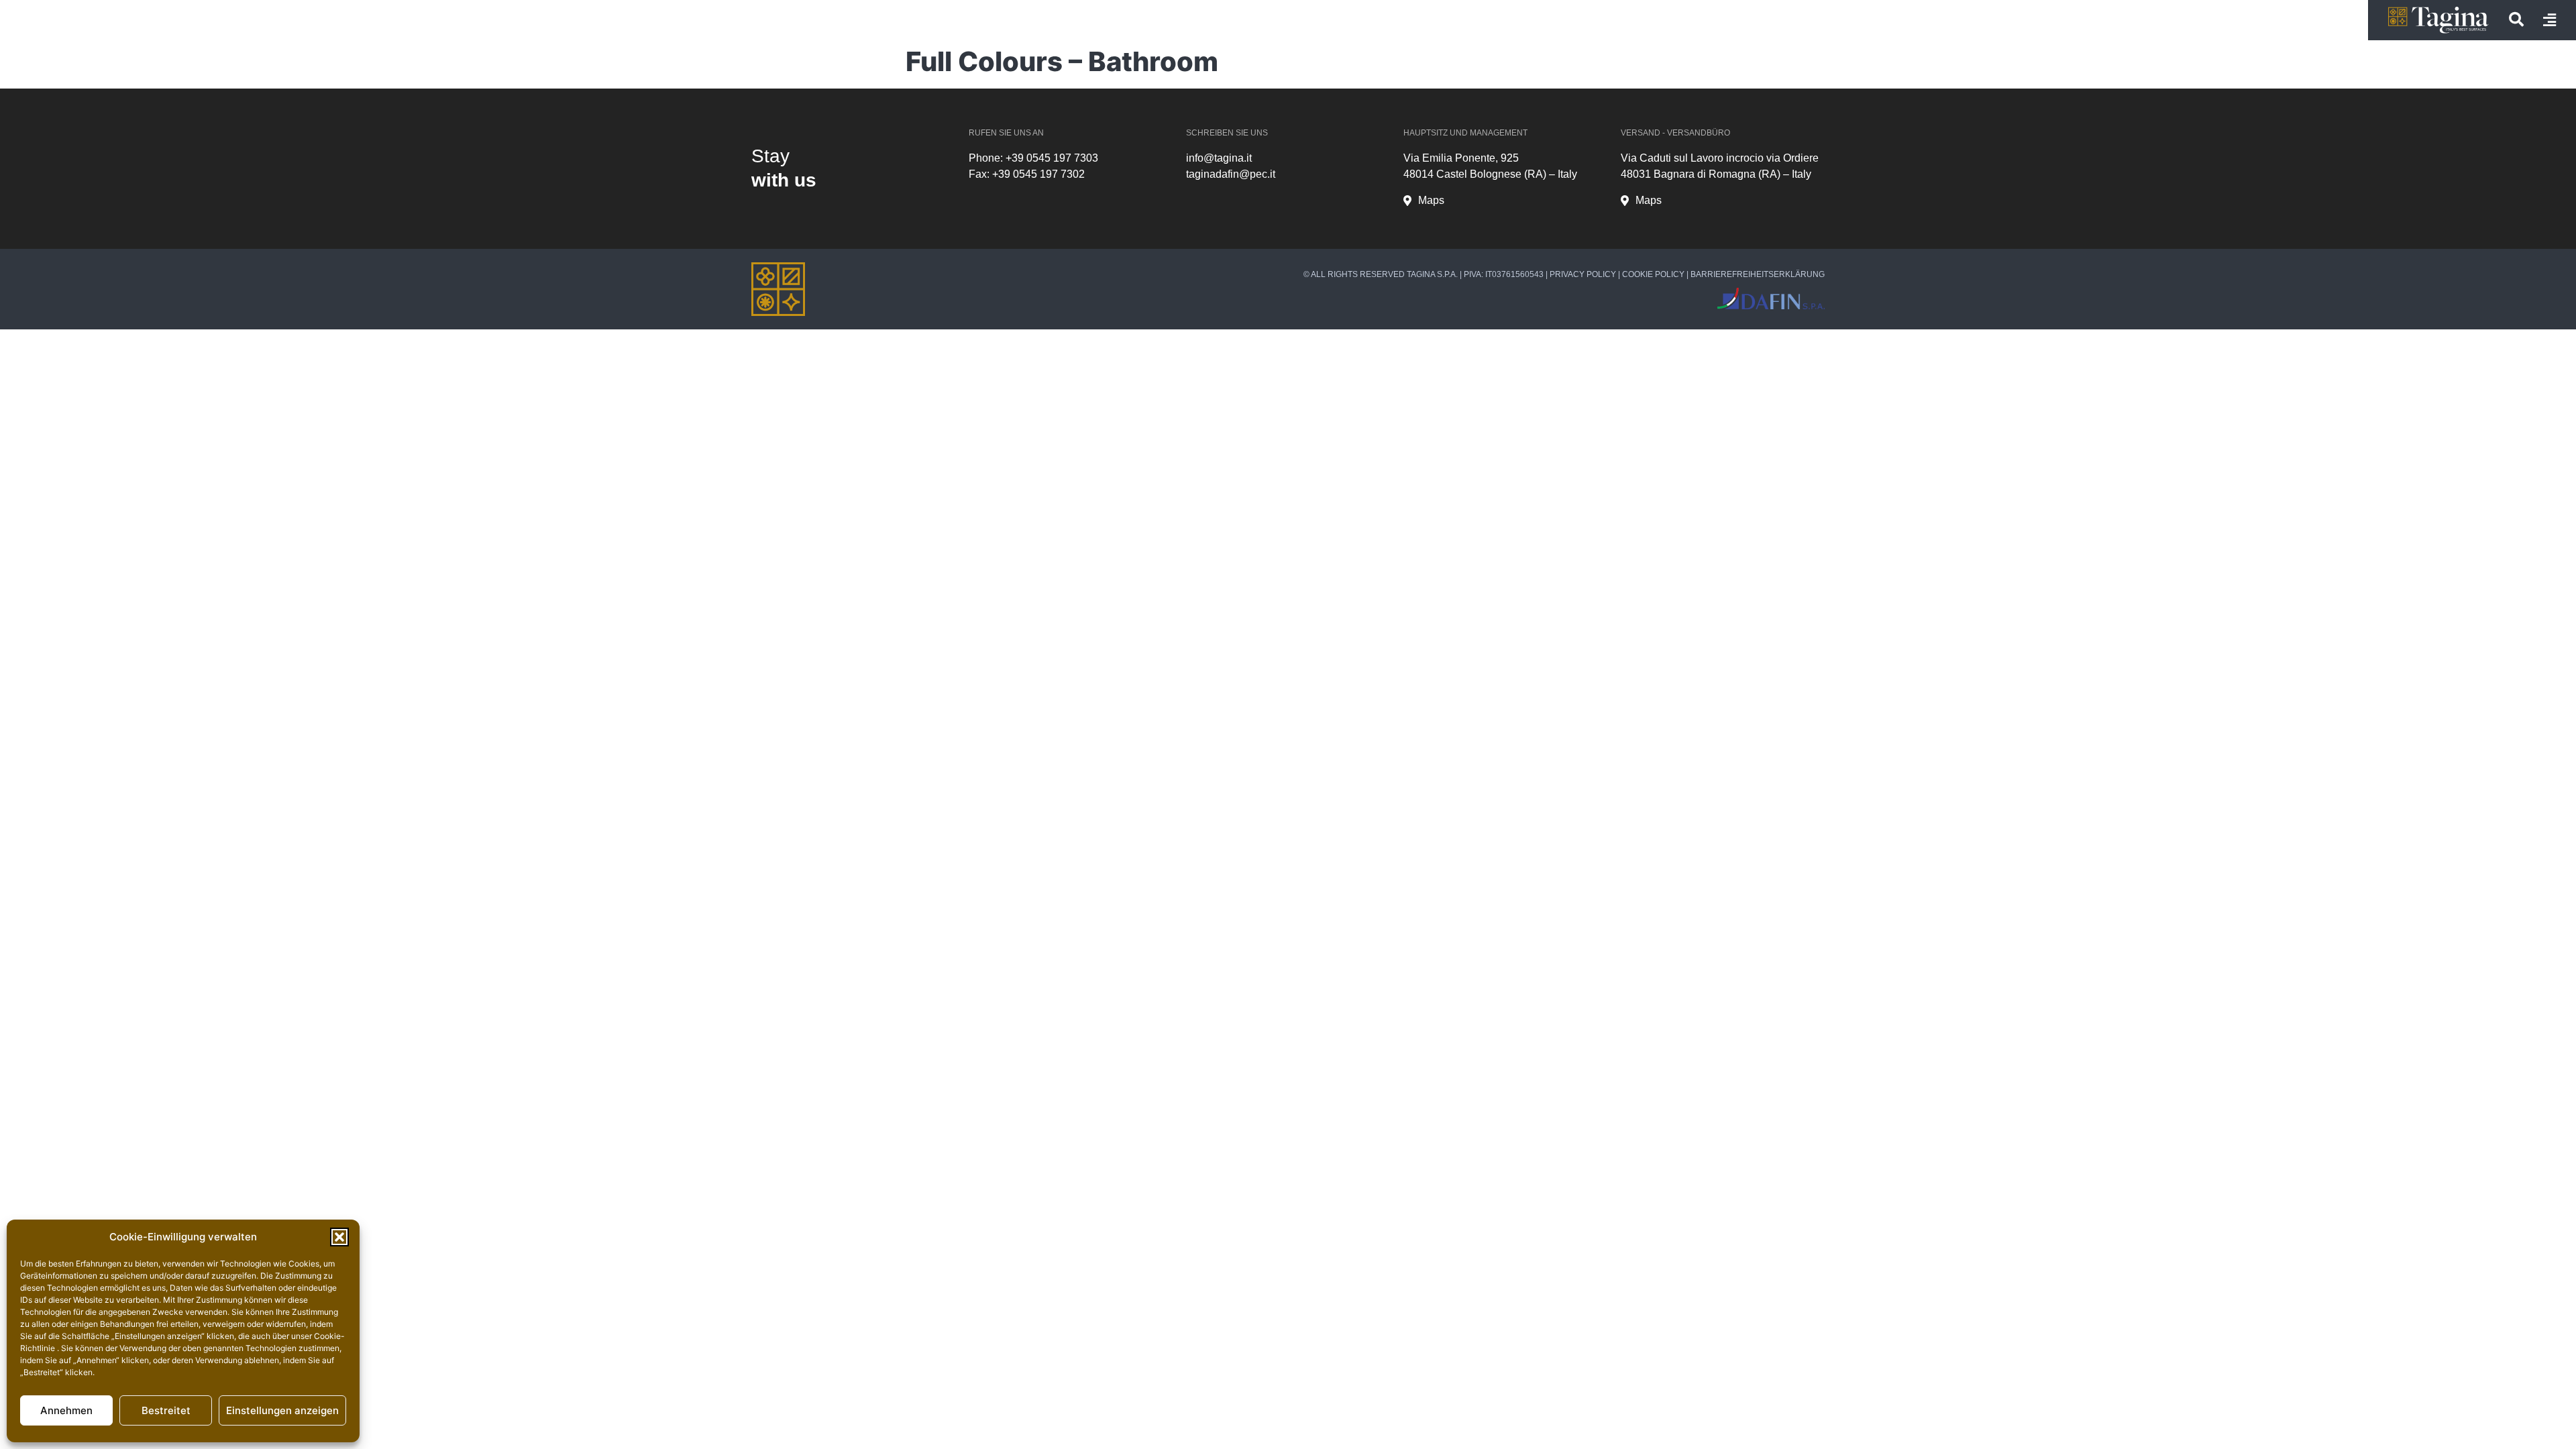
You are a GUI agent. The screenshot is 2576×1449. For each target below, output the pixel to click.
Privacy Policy (1583, 274)
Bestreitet (166, 1410)
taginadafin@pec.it (1231, 174)
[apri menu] (2550, 20)
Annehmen (66, 1410)
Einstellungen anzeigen (282, 1410)
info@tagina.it (1219, 158)
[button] (339, 1237)
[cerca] (2516, 19)
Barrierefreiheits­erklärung (1758, 274)
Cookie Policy (1653, 274)
